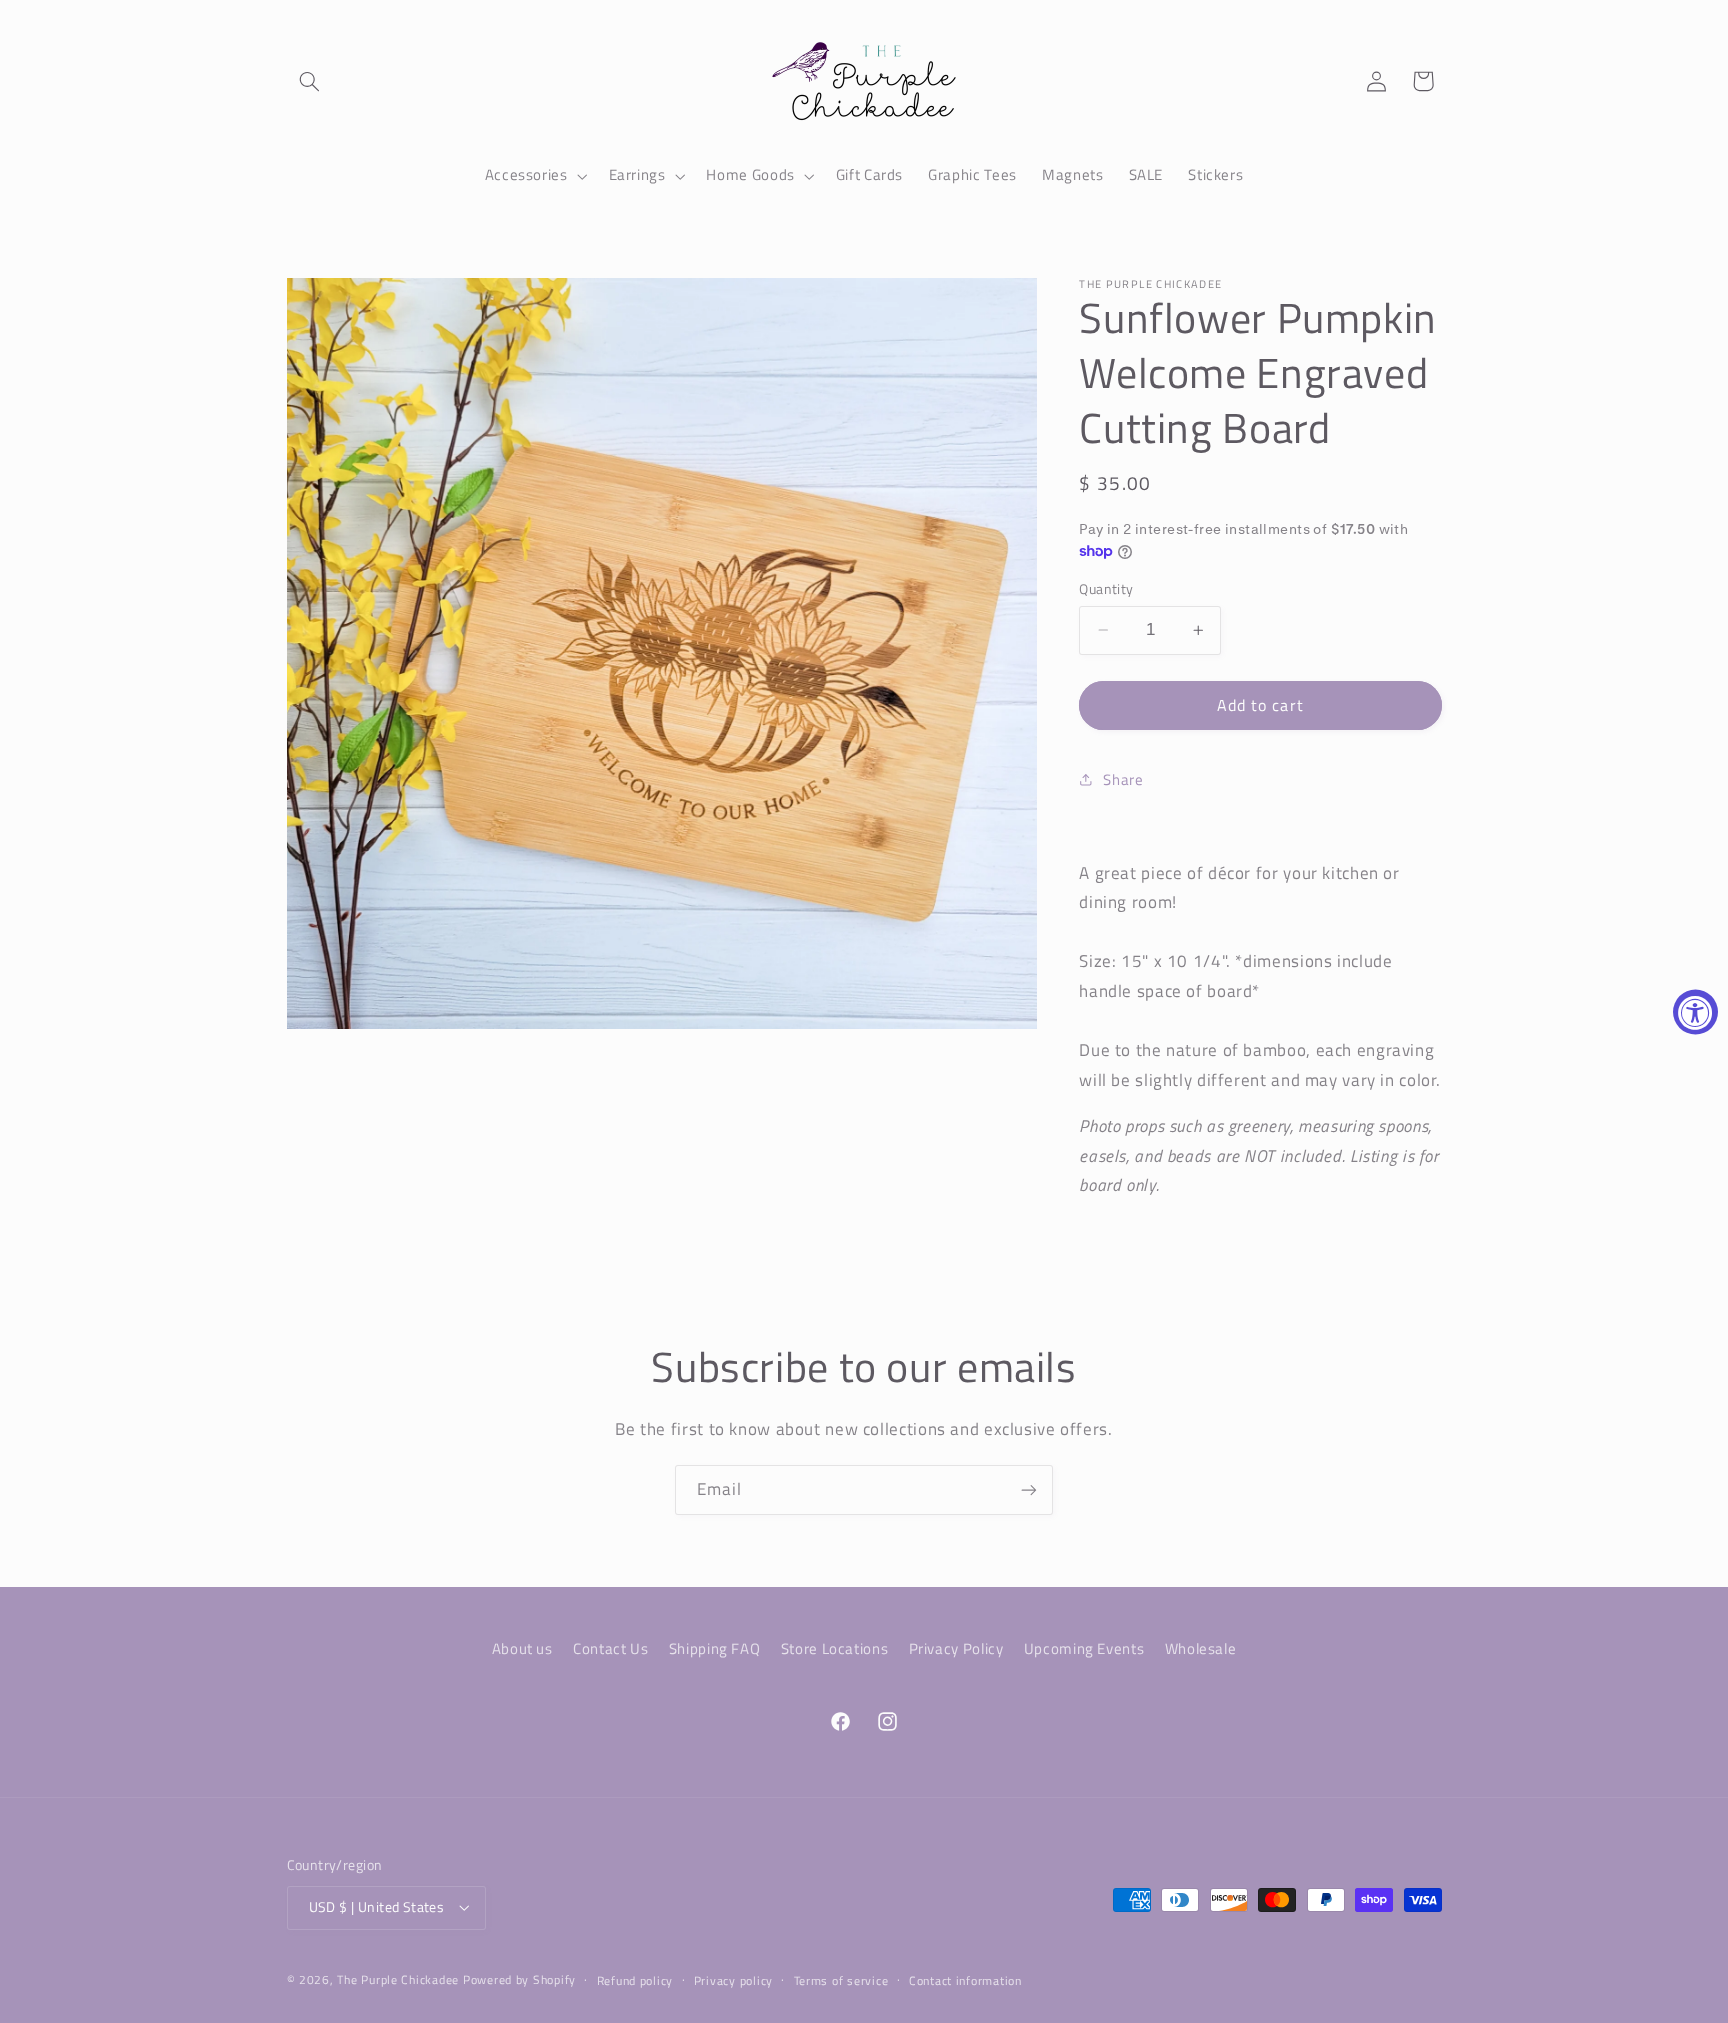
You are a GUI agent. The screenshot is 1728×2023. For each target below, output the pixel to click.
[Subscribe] (1029, 1489)
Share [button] (1123, 779)
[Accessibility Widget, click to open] (1695, 1011)
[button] (310, 81)
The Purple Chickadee (398, 1979)
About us (522, 1648)
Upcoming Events (1084, 1648)
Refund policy (635, 1980)
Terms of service (841, 1980)
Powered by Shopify (519, 1979)
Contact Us (610, 1648)
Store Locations (834, 1648)
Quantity (1106, 589)
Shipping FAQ (715, 1648)
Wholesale (1201, 1648)
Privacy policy (733, 1980)
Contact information (965, 1980)
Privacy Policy (956, 1648)
